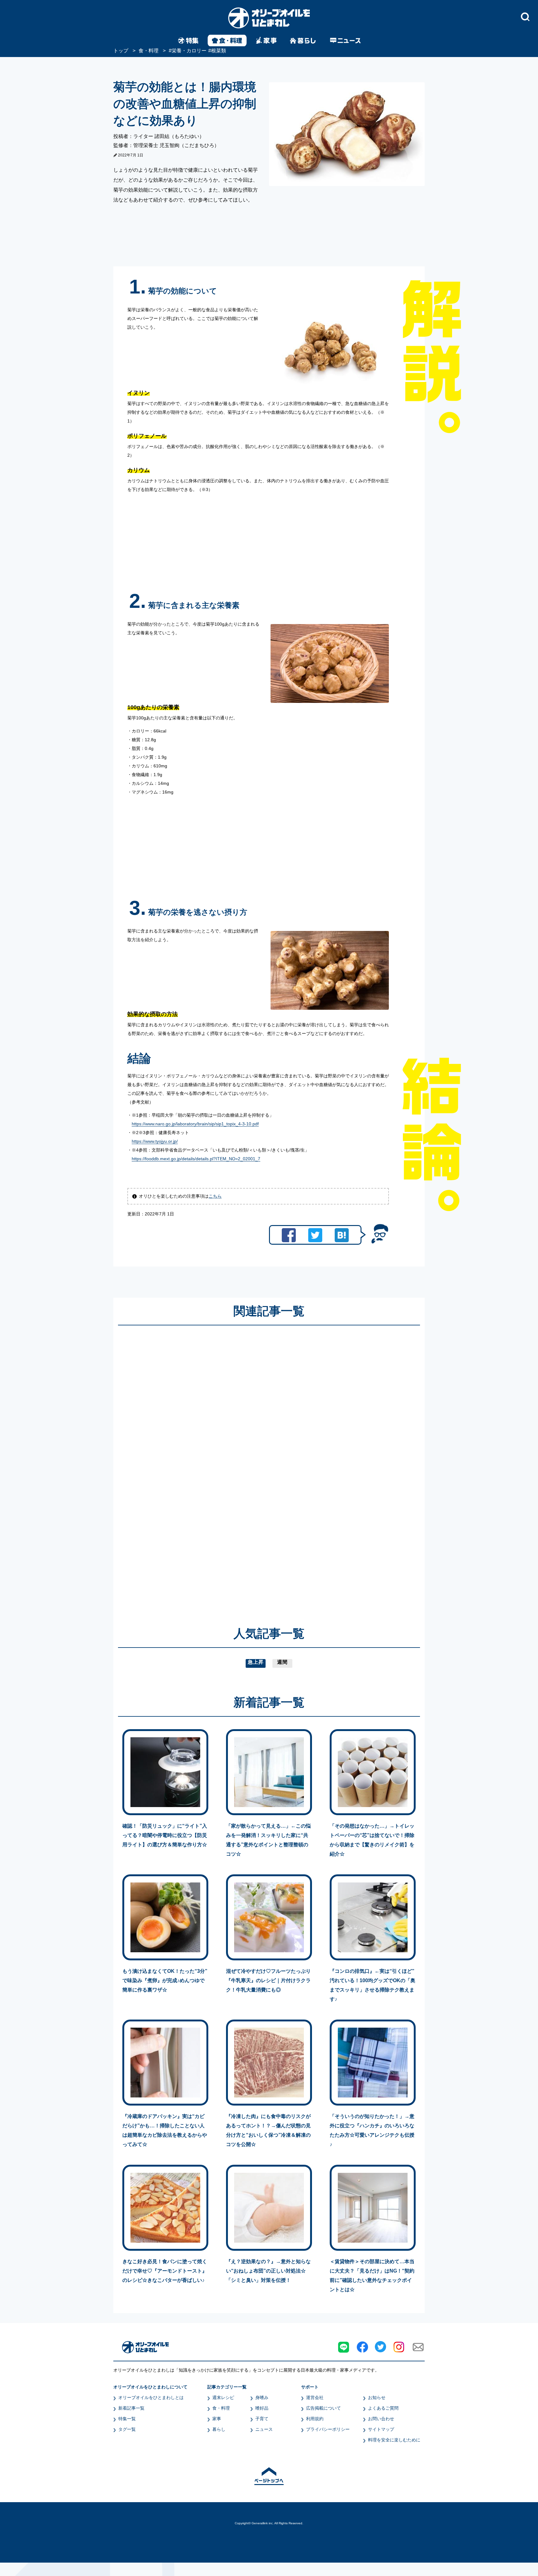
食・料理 (221, 2408)
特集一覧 (127, 2419)
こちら (215, 1196)
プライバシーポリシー (328, 2429)
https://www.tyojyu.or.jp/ (155, 1141)
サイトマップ (381, 2429)
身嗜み (262, 2397)
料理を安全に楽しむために (394, 2440)
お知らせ (377, 2397)
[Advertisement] (209, 1467)
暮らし (219, 2429)
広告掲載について (323, 2408)
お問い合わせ (381, 2419)
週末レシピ (223, 2397)
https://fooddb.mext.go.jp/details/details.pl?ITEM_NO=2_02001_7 (196, 1159)
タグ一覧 (127, 2429)
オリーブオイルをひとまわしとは (151, 2397)
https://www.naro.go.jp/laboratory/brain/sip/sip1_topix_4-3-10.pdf (195, 1124)
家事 (217, 2419)
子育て (262, 2419)
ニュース (264, 2429)
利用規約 (315, 2419)
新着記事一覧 (131, 2408)
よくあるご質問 (383, 2408)
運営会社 (315, 2397)
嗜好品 (262, 2408)
